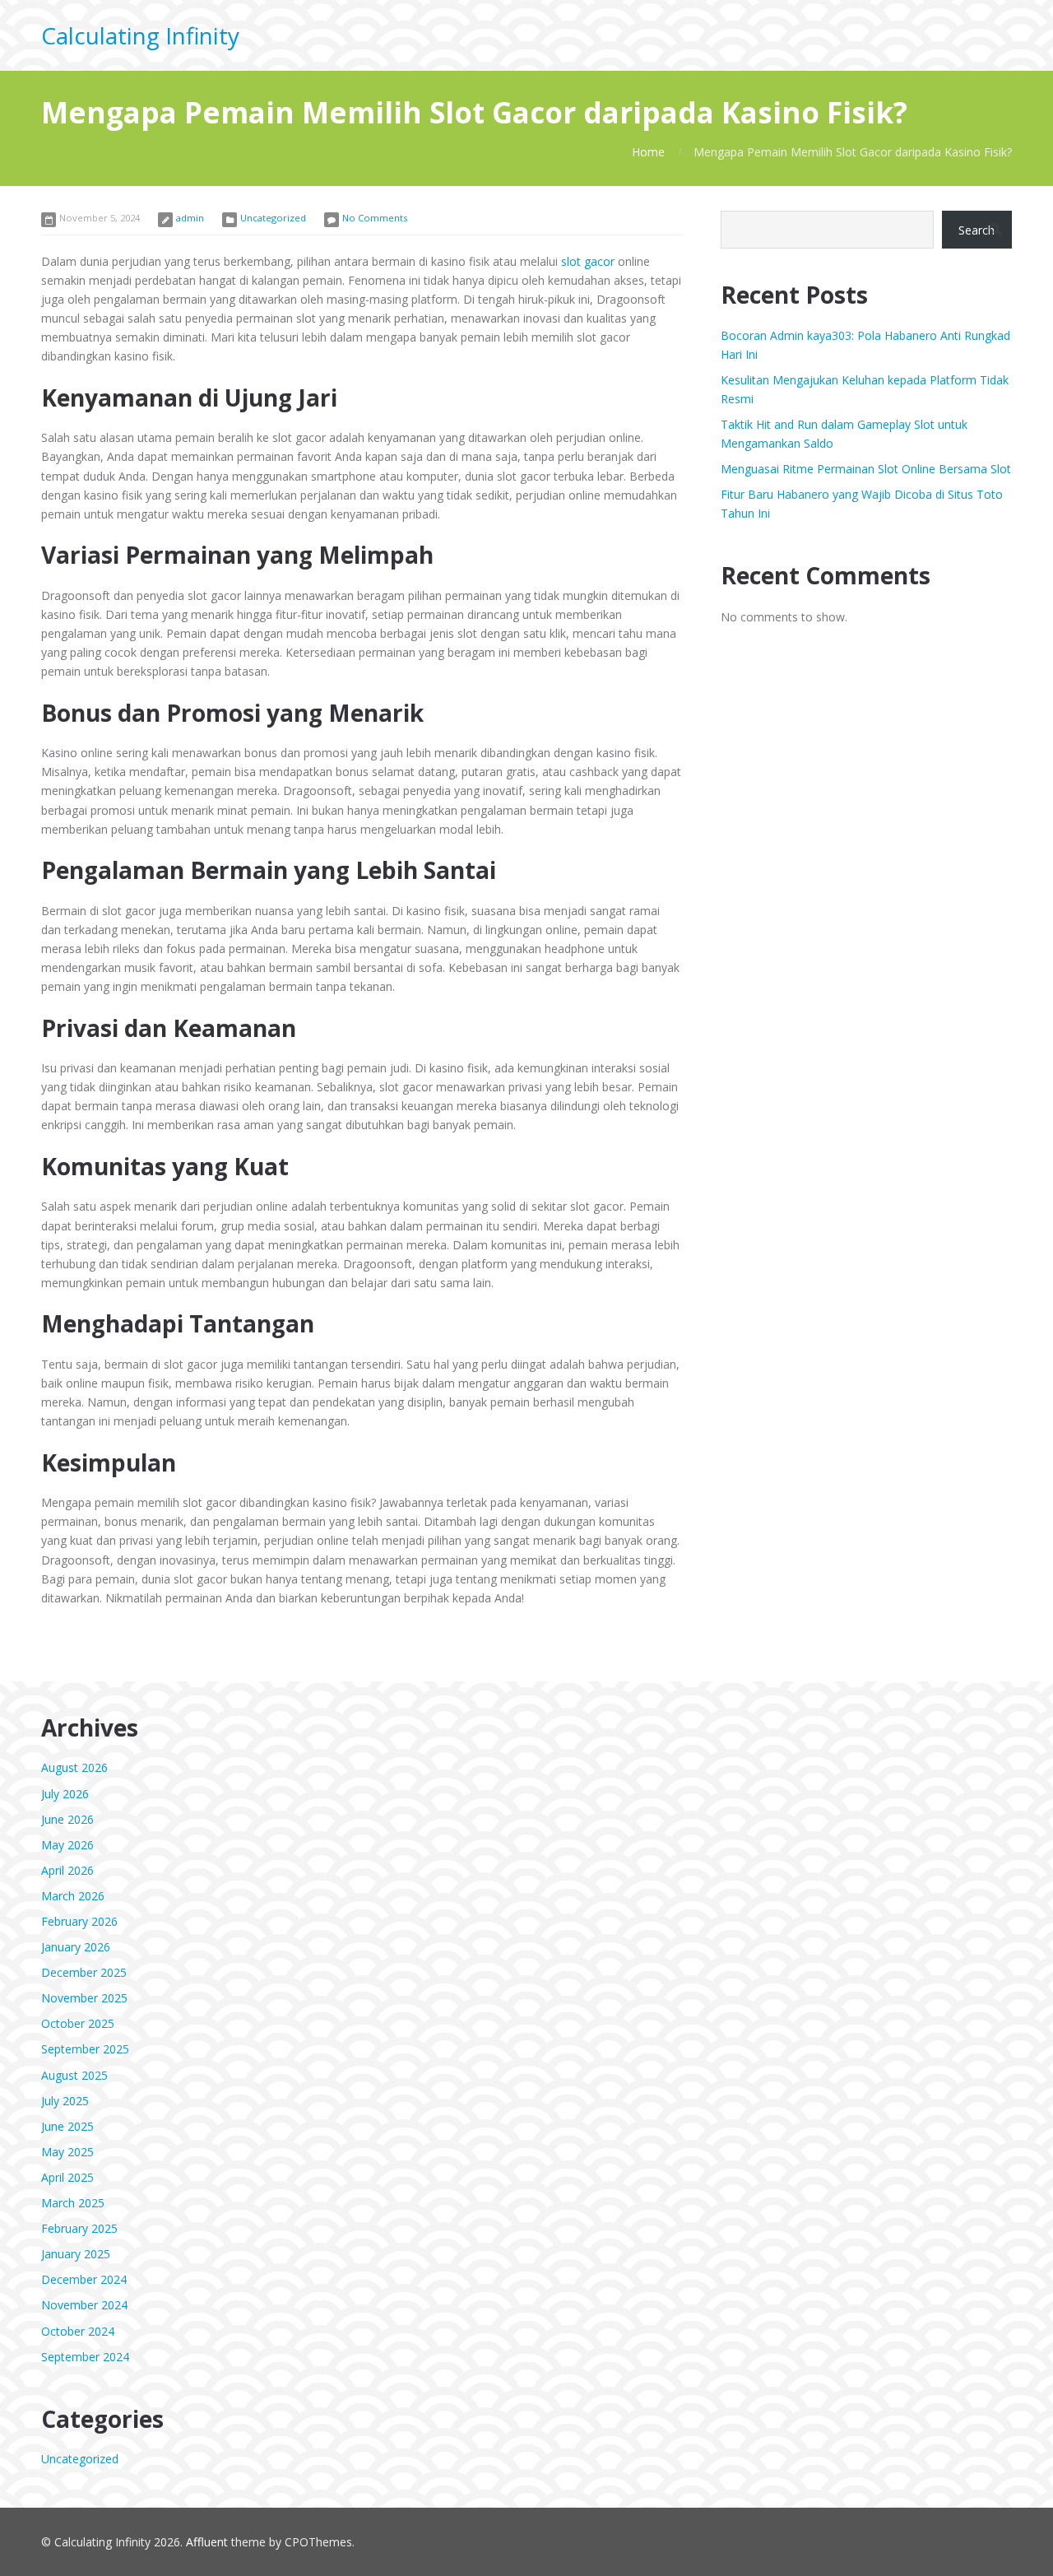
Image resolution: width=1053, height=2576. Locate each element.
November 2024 (84, 2305)
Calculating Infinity (140, 35)
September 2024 (85, 2357)
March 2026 (73, 1896)
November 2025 (84, 1998)
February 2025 (79, 2228)
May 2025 (67, 2152)
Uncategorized (273, 218)
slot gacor (588, 261)
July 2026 (65, 1794)
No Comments (375, 218)
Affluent (207, 2542)
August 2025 (74, 2075)
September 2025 (85, 2049)
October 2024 (78, 2331)
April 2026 (67, 1870)
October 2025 (78, 2023)
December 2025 (84, 1972)
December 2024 (84, 2279)
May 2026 (67, 1845)
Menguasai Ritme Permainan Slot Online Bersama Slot (866, 469)
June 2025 (67, 2126)
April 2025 (67, 2177)
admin (190, 218)
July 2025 (65, 2101)
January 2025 (76, 2254)
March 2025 (73, 2203)
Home (648, 152)
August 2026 (74, 1767)
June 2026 (67, 1819)
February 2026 (79, 1921)
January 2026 (76, 1947)
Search (976, 230)
